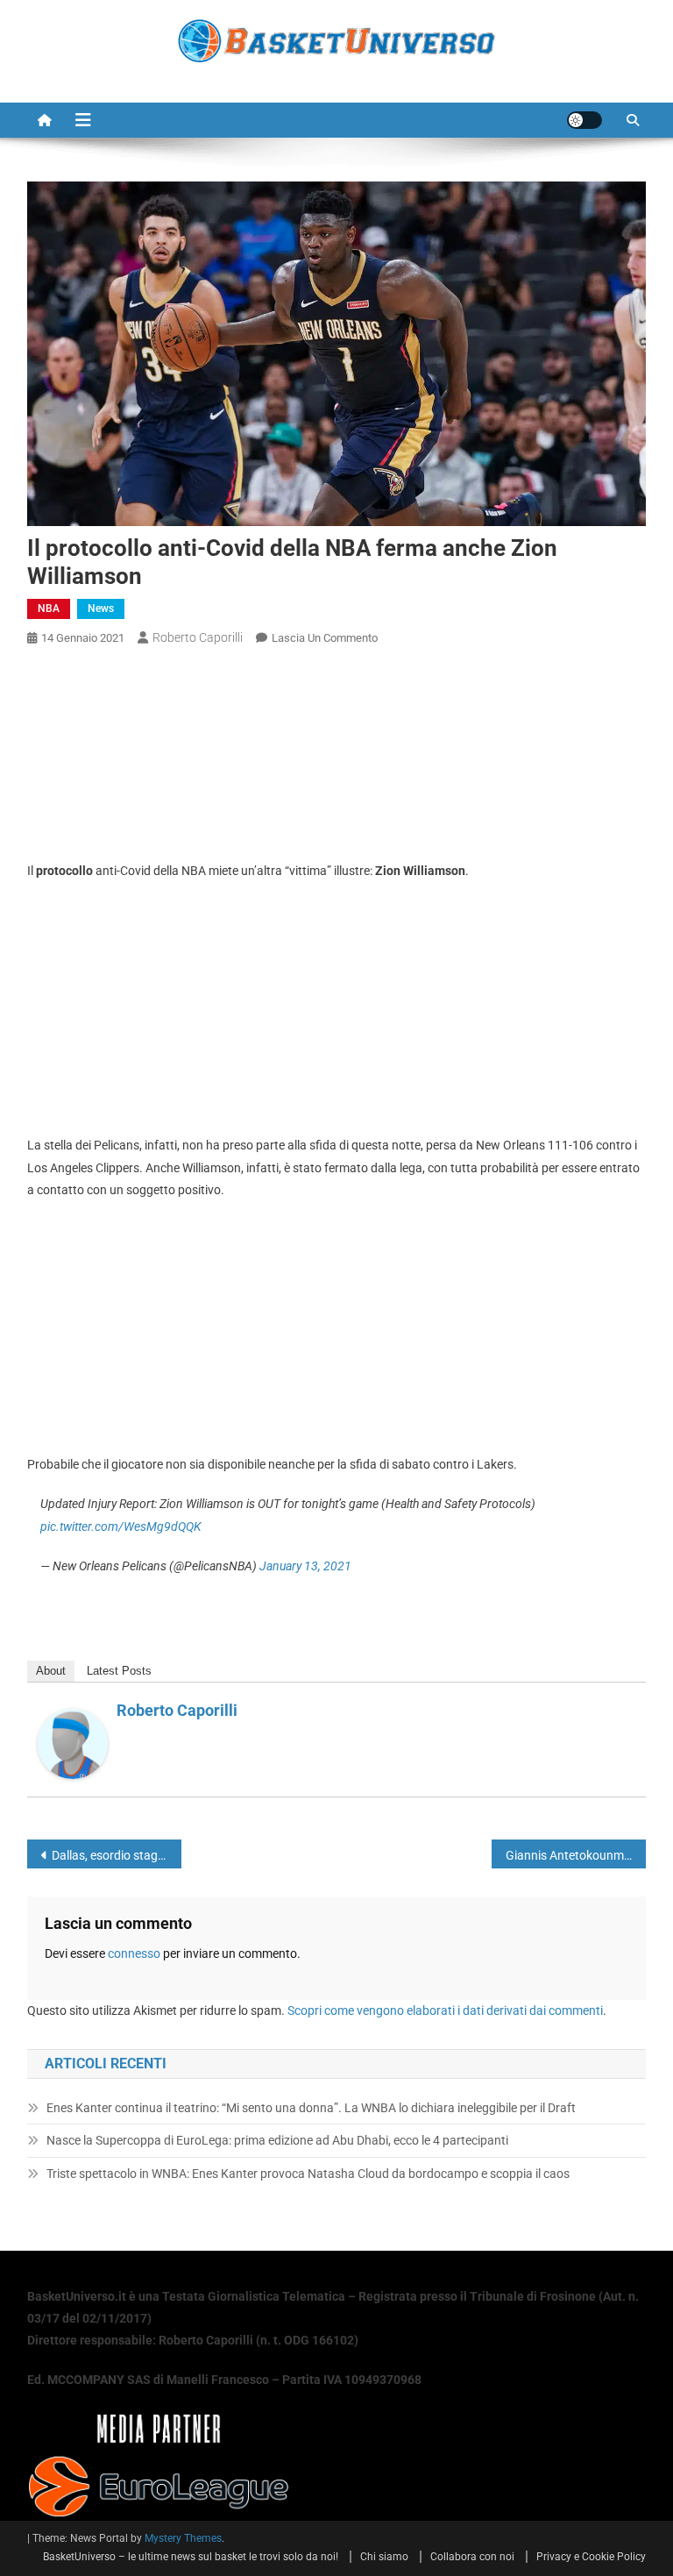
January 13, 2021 (305, 1566)
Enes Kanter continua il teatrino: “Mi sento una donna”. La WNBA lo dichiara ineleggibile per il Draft (311, 2108)
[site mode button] (584, 120)
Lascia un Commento (325, 638)
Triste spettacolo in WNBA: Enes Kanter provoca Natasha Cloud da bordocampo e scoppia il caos (308, 2174)
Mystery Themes (183, 2538)
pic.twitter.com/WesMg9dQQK (121, 1526)
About (51, 1671)
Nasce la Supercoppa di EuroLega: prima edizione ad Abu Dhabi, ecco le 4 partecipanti (277, 2140)
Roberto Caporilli (198, 637)
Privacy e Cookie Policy (591, 2557)
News (101, 608)
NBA (49, 608)
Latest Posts (119, 1671)
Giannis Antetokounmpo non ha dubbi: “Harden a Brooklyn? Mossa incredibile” (576, 1855)
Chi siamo (384, 2557)
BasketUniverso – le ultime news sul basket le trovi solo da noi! (191, 2557)
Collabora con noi (472, 2557)
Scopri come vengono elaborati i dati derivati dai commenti (445, 2010)
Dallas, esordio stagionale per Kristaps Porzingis (117, 1855)
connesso (134, 1953)
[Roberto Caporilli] (73, 1743)
